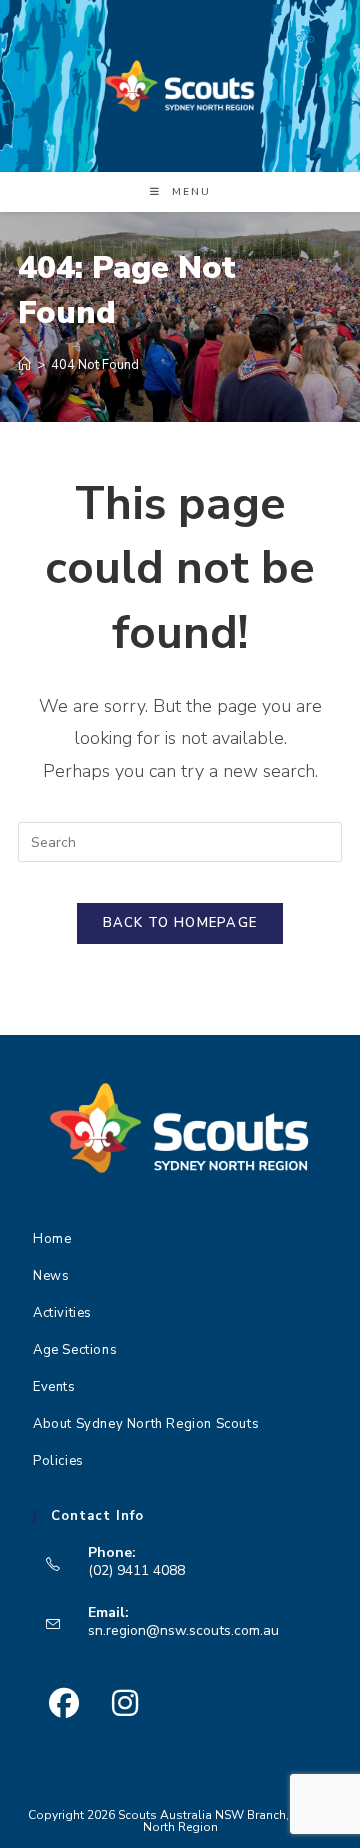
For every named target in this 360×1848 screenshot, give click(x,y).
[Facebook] (63, 1703)
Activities (62, 1313)
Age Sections (75, 1350)
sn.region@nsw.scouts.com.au (183, 1630)
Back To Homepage (180, 923)
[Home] (24, 365)
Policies (58, 1461)
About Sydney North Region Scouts (146, 1424)
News (51, 1276)
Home (52, 1239)
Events (54, 1387)
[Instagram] (124, 1703)
